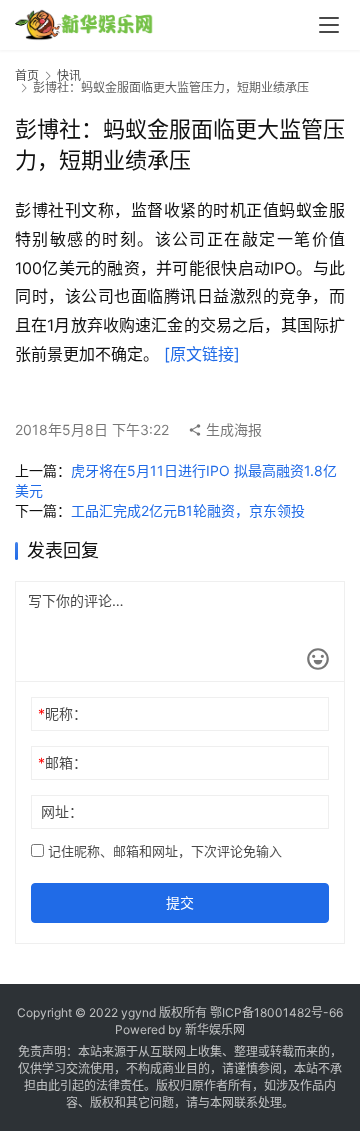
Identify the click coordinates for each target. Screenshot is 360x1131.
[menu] (329, 25)
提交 (180, 902)
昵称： (62, 713)
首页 (27, 75)
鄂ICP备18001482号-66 (276, 1012)
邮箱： (62, 762)
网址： (62, 811)
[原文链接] (202, 354)
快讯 (69, 75)
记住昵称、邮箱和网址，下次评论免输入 (163, 851)
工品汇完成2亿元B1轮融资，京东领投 (188, 510)
